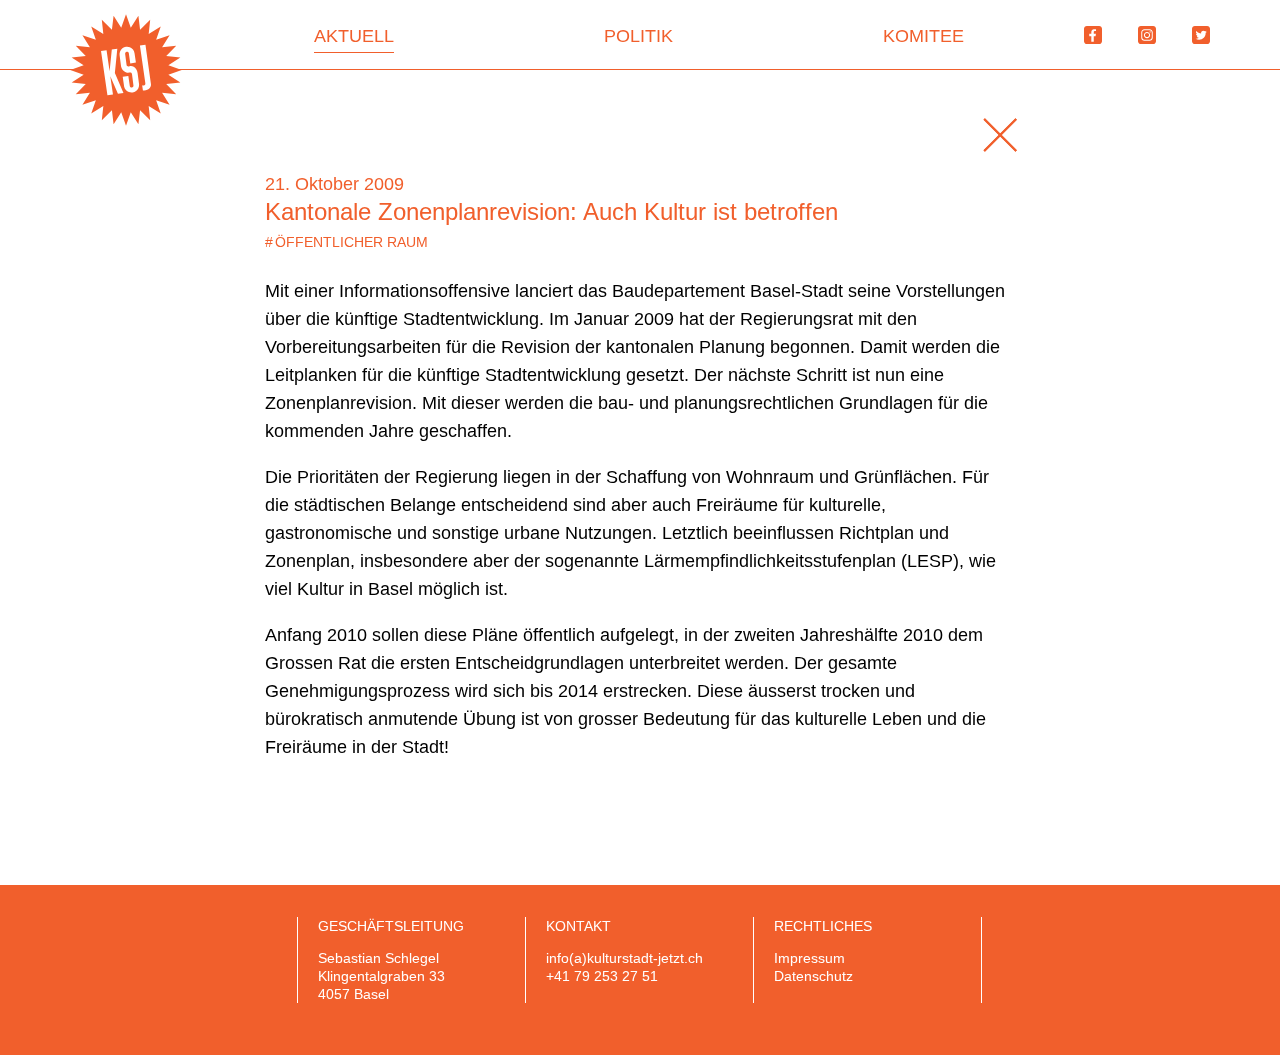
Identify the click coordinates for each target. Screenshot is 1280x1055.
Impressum (809, 958)
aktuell (354, 36)
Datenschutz (813, 976)
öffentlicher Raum (346, 242)
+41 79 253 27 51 (602, 976)
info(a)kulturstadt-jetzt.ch (624, 958)
